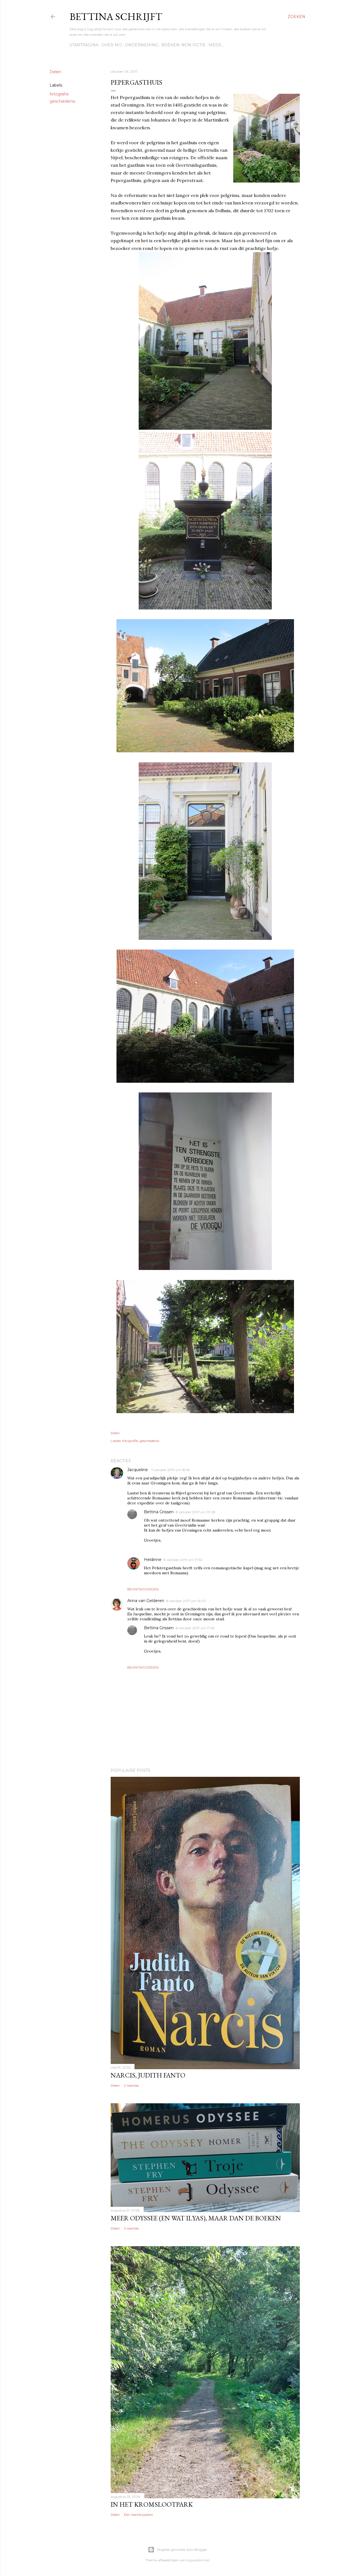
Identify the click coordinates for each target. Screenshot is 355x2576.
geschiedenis (62, 101)
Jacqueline (138, 1470)
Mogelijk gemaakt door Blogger (182, 2550)
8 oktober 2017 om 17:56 (195, 1628)
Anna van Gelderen (146, 1601)
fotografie (59, 94)
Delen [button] (55, 72)
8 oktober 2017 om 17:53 (183, 1560)
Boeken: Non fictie (183, 45)
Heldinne (153, 1560)
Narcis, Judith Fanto (148, 2075)
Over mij (112, 45)
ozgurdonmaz (198, 2560)
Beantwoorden (143, 1589)
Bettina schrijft (116, 17)
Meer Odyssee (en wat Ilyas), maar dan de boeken (196, 2218)
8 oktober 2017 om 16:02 (186, 1601)
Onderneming (142, 45)
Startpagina (84, 45)
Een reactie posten (139, 2515)
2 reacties (131, 2085)
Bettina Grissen (159, 1512)
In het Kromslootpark (152, 2504)
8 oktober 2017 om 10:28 (196, 1512)
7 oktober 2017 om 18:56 (170, 1470)
